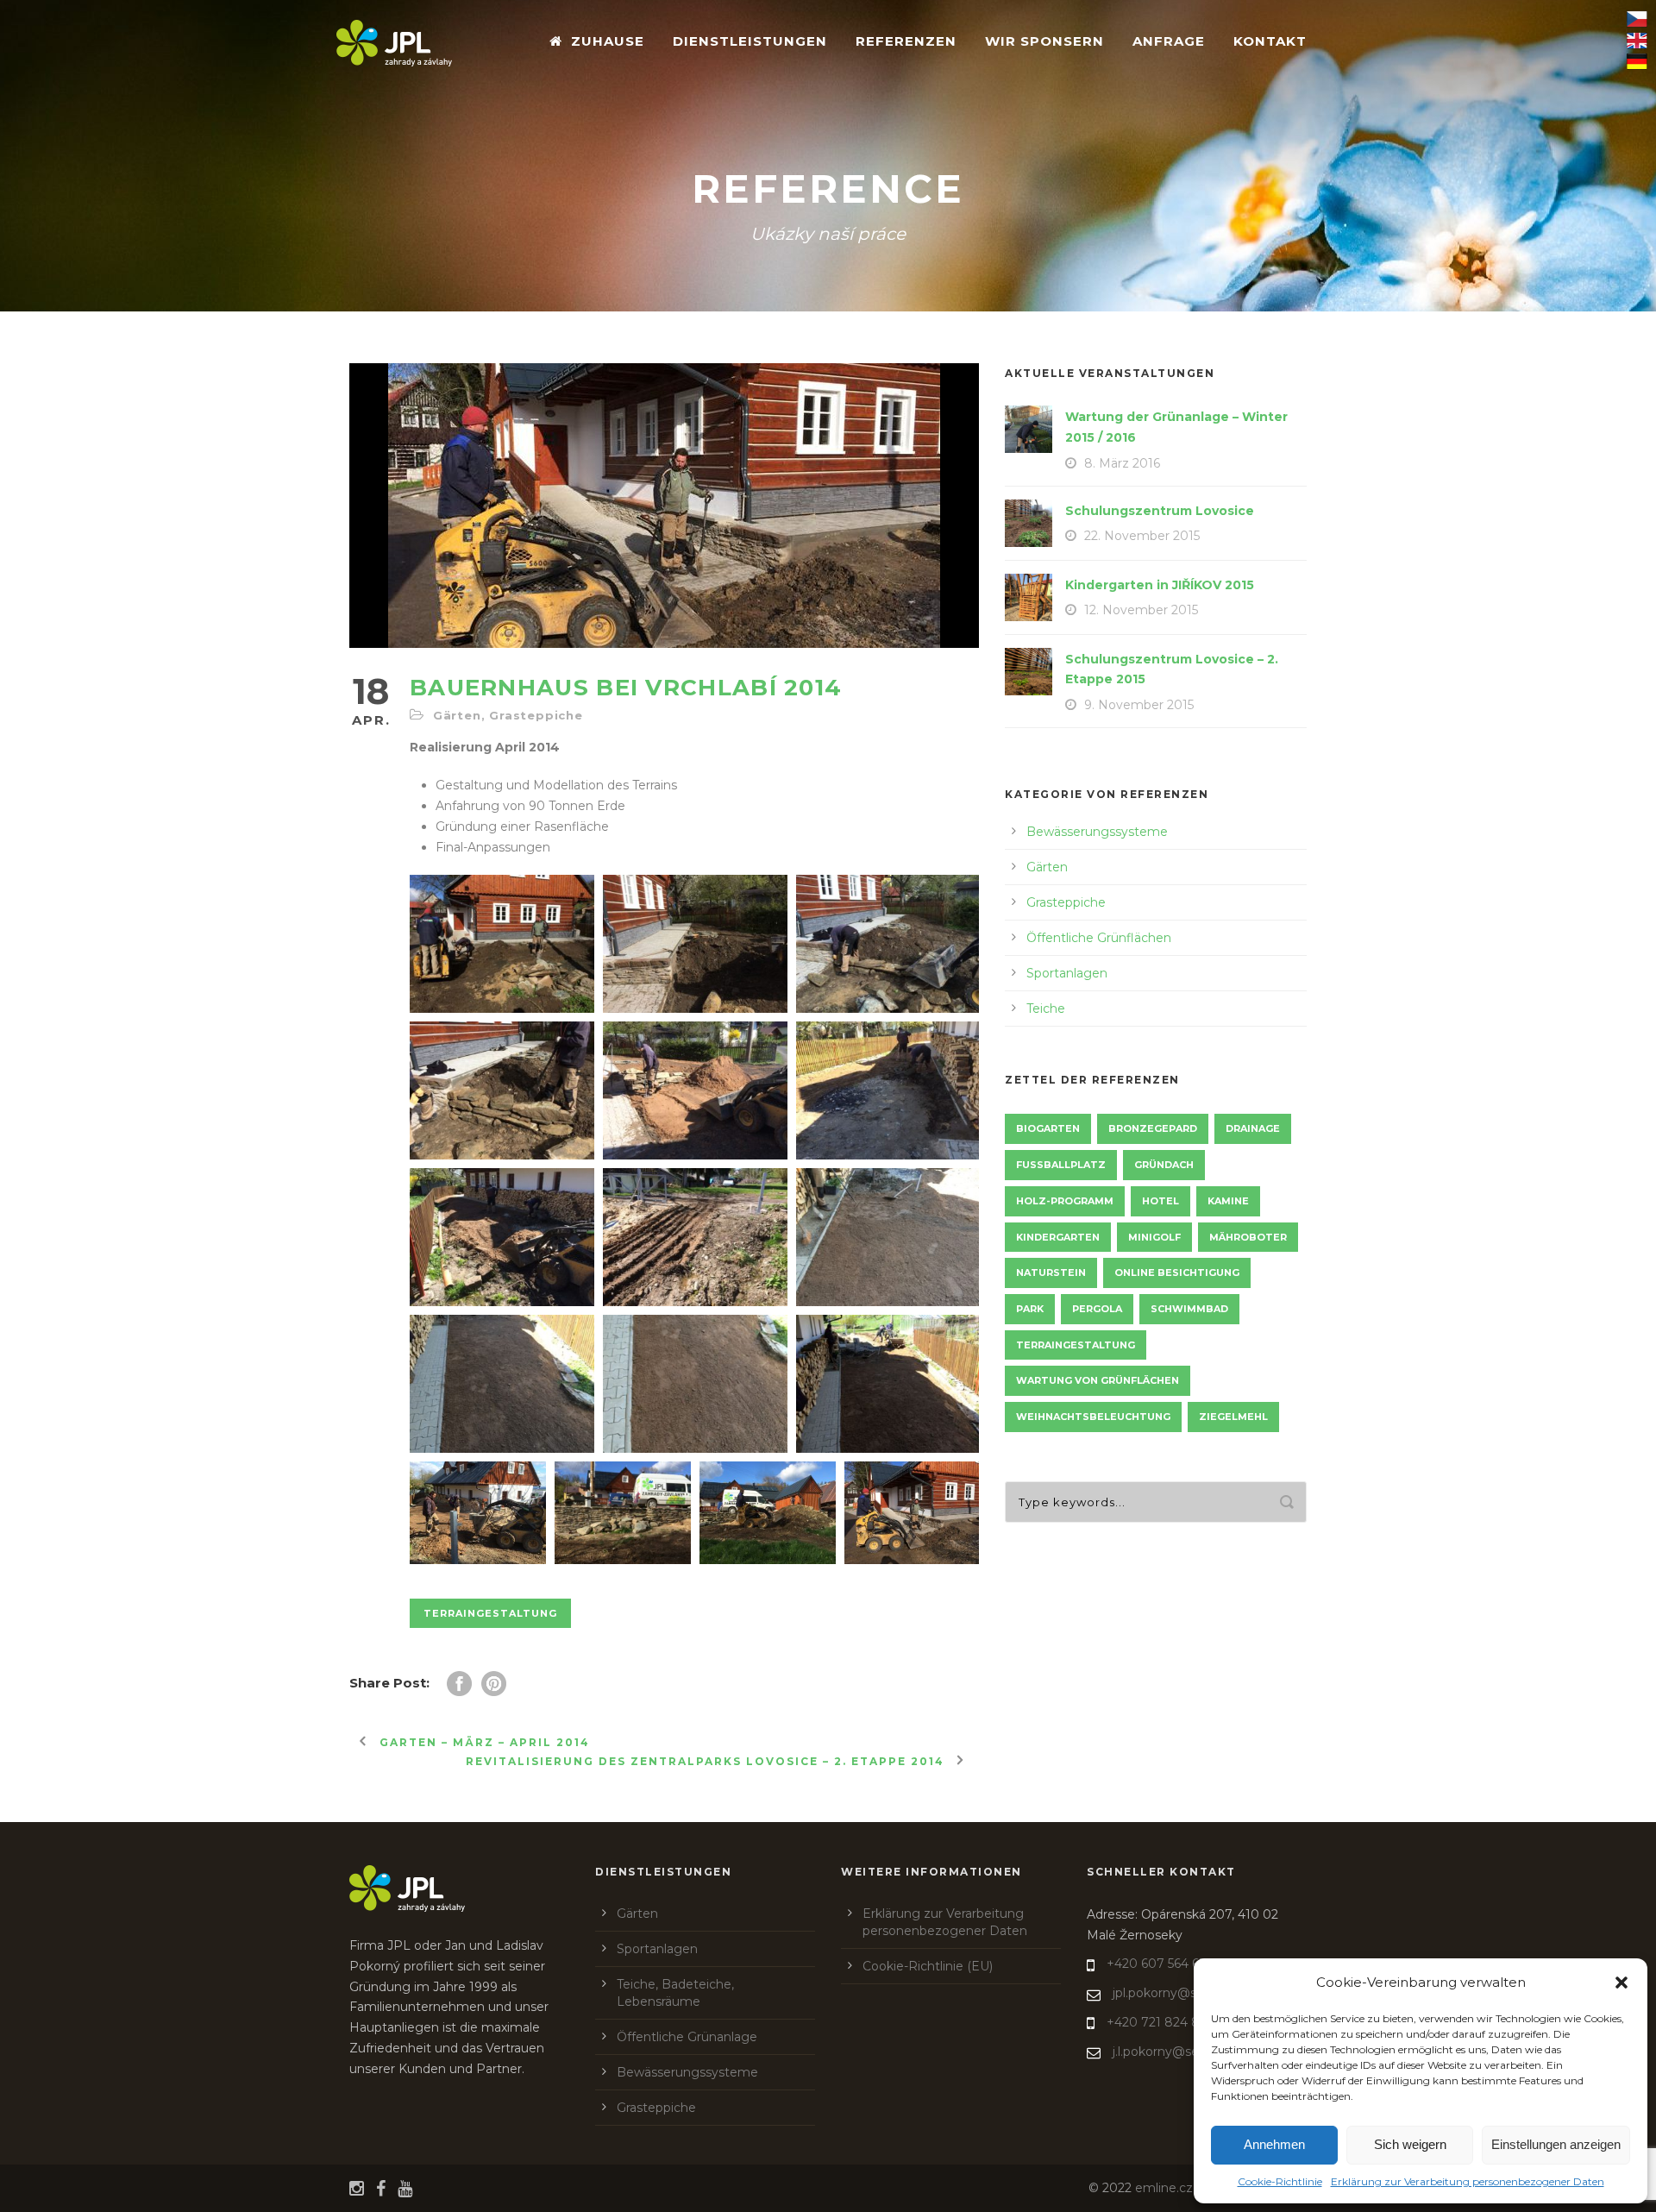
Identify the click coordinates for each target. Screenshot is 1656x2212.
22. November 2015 (1142, 536)
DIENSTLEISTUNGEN (750, 41)
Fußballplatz (1061, 1165)
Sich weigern (1410, 2144)
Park (1030, 1309)
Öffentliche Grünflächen (1099, 938)
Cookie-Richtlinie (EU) (928, 1966)
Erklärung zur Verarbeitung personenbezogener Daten (1468, 2181)
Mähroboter (1248, 1237)
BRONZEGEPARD (1153, 1128)
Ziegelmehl (1233, 1417)
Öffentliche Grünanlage (687, 2037)
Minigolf (1154, 1237)
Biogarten (1048, 1128)
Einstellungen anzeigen (1556, 2144)
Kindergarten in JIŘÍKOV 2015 (1160, 585)
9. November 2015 (1139, 705)
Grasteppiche (536, 715)
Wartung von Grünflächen (1098, 1380)
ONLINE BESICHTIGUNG (1177, 1273)
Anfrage (1169, 41)
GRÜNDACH (1164, 1165)
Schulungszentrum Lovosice (1160, 511)
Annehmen (1274, 2144)
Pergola (1097, 1309)
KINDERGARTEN (1058, 1237)
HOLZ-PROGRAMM (1065, 1201)
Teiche (1046, 1009)
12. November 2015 (1141, 610)
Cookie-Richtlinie (1280, 2181)
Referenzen (906, 41)
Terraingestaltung (490, 1613)
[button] (1621, 1983)
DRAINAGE (1253, 1128)
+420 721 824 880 (1162, 2022)
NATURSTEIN (1051, 1273)
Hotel (1160, 1201)
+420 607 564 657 (1160, 1964)
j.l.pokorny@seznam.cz (1181, 2052)
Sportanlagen (1067, 973)
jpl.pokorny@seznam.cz (1184, 1993)
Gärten (457, 715)
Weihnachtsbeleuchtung (1093, 1417)
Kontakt (1270, 41)
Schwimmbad (1189, 1309)
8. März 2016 (1122, 463)
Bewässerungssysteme (1097, 832)
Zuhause (608, 41)
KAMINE (1228, 1201)
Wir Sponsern (1044, 41)
